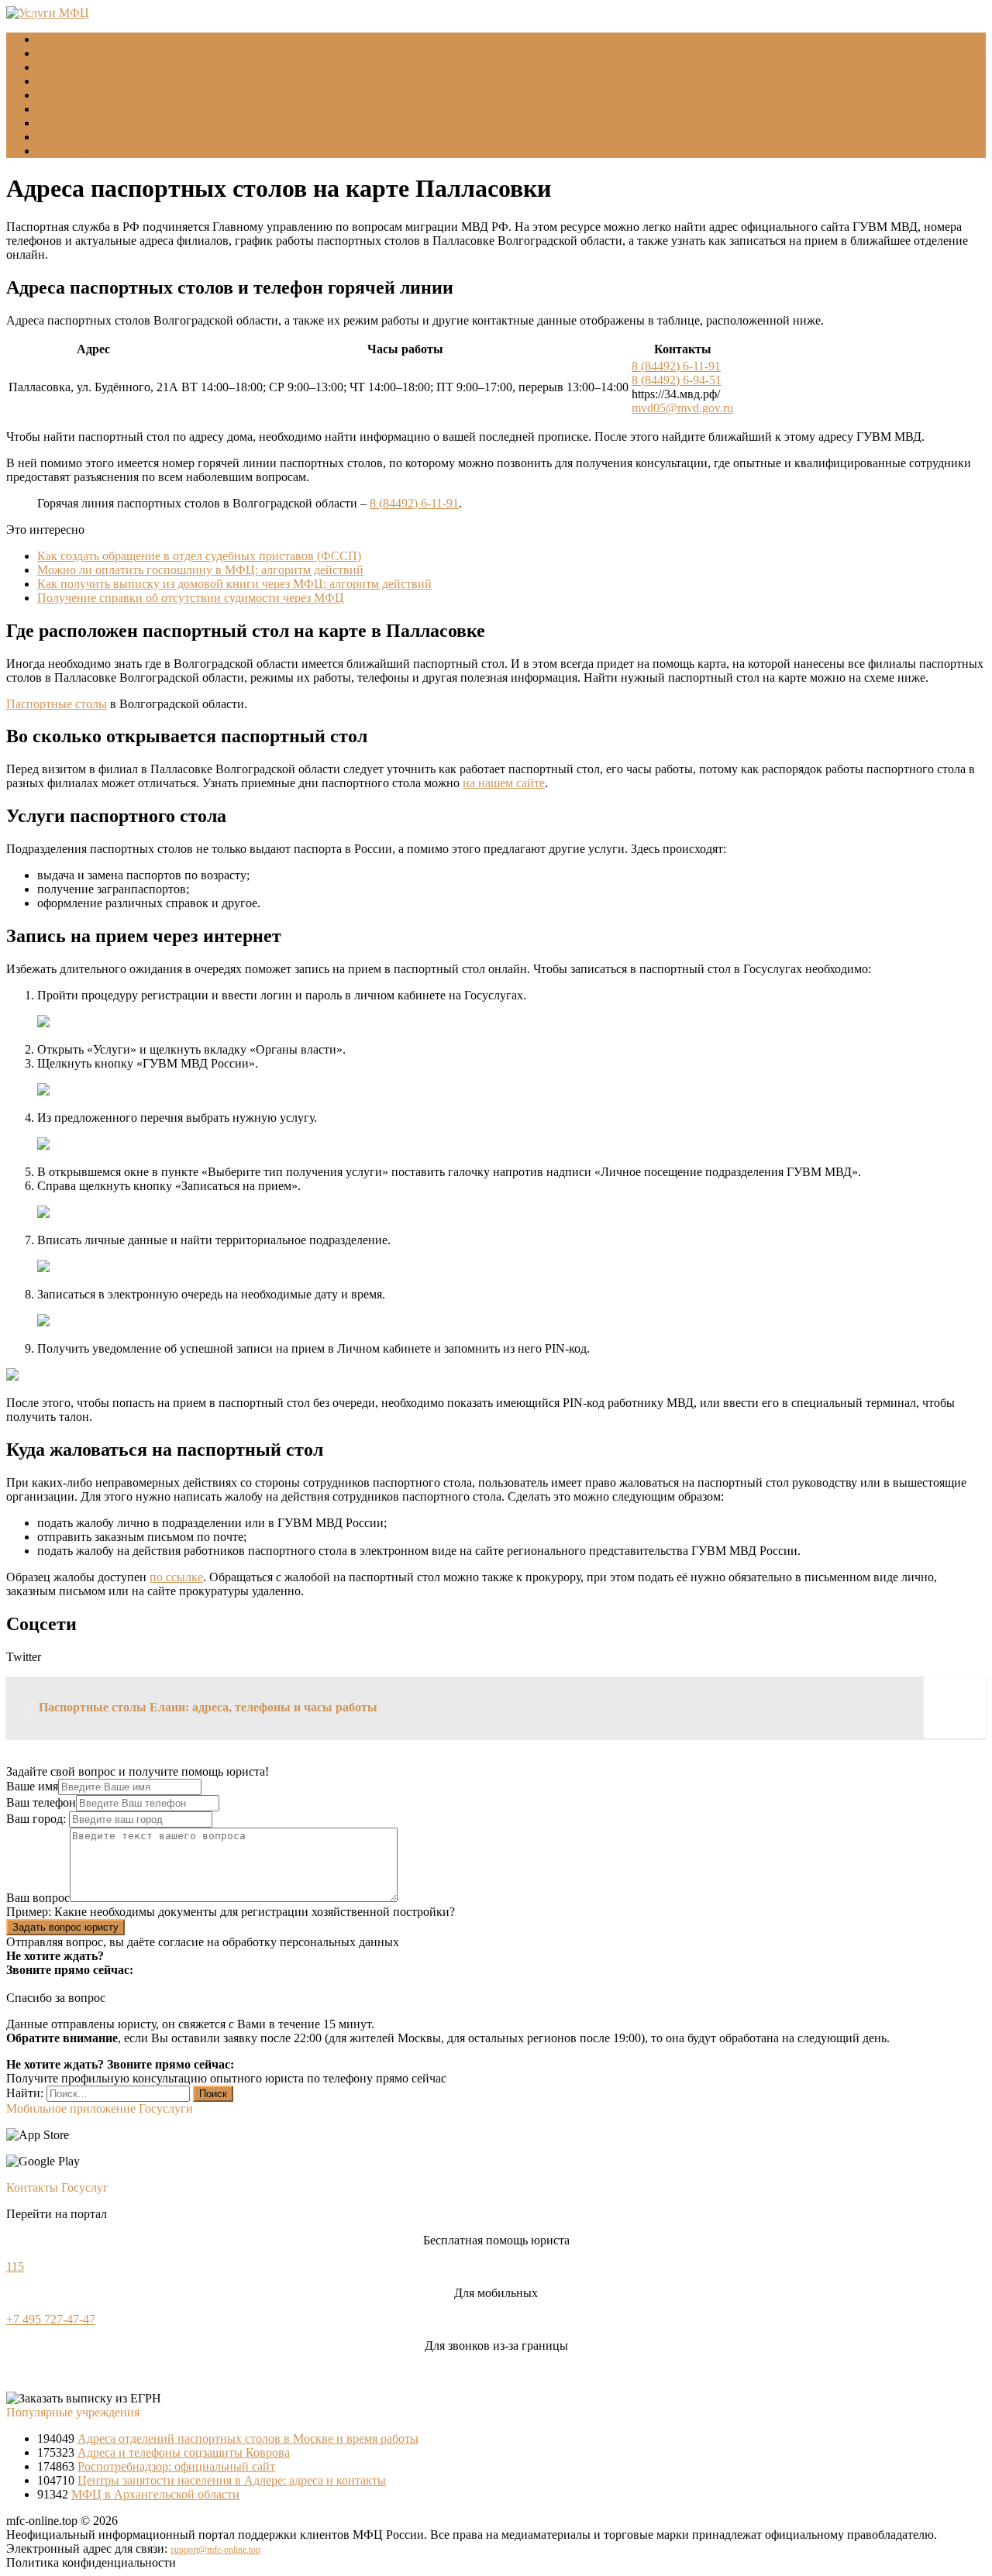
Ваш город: (38, 1819)
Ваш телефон (41, 1802)
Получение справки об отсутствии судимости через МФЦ (191, 598)
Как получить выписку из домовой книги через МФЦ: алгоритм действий (234, 584)
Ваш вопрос (38, 1898)
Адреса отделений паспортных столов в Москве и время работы (248, 2438)
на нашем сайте (504, 783)
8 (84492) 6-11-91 (676, 366)
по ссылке (176, 1577)
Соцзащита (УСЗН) (88, 67)
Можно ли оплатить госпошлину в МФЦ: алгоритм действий (200, 570)
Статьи (56, 137)
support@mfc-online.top (215, 2550)
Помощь (59, 151)
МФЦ (52, 53)
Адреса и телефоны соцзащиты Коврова (184, 2452)
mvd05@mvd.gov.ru (682, 408)
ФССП (55, 95)
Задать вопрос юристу (65, 1927)
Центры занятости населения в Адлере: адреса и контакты (232, 2480)
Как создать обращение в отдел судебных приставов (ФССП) (199, 556)
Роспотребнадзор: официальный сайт (176, 2466)
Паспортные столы (57, 704)
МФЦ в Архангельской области (155, 2494)
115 (15, 2266)
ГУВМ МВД (70, 81)
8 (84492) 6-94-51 (677, 380)
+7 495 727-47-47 (51, 2319)
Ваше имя (32, 1786)
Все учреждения (80, 109)
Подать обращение (87, 123)
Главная (58, 39)
